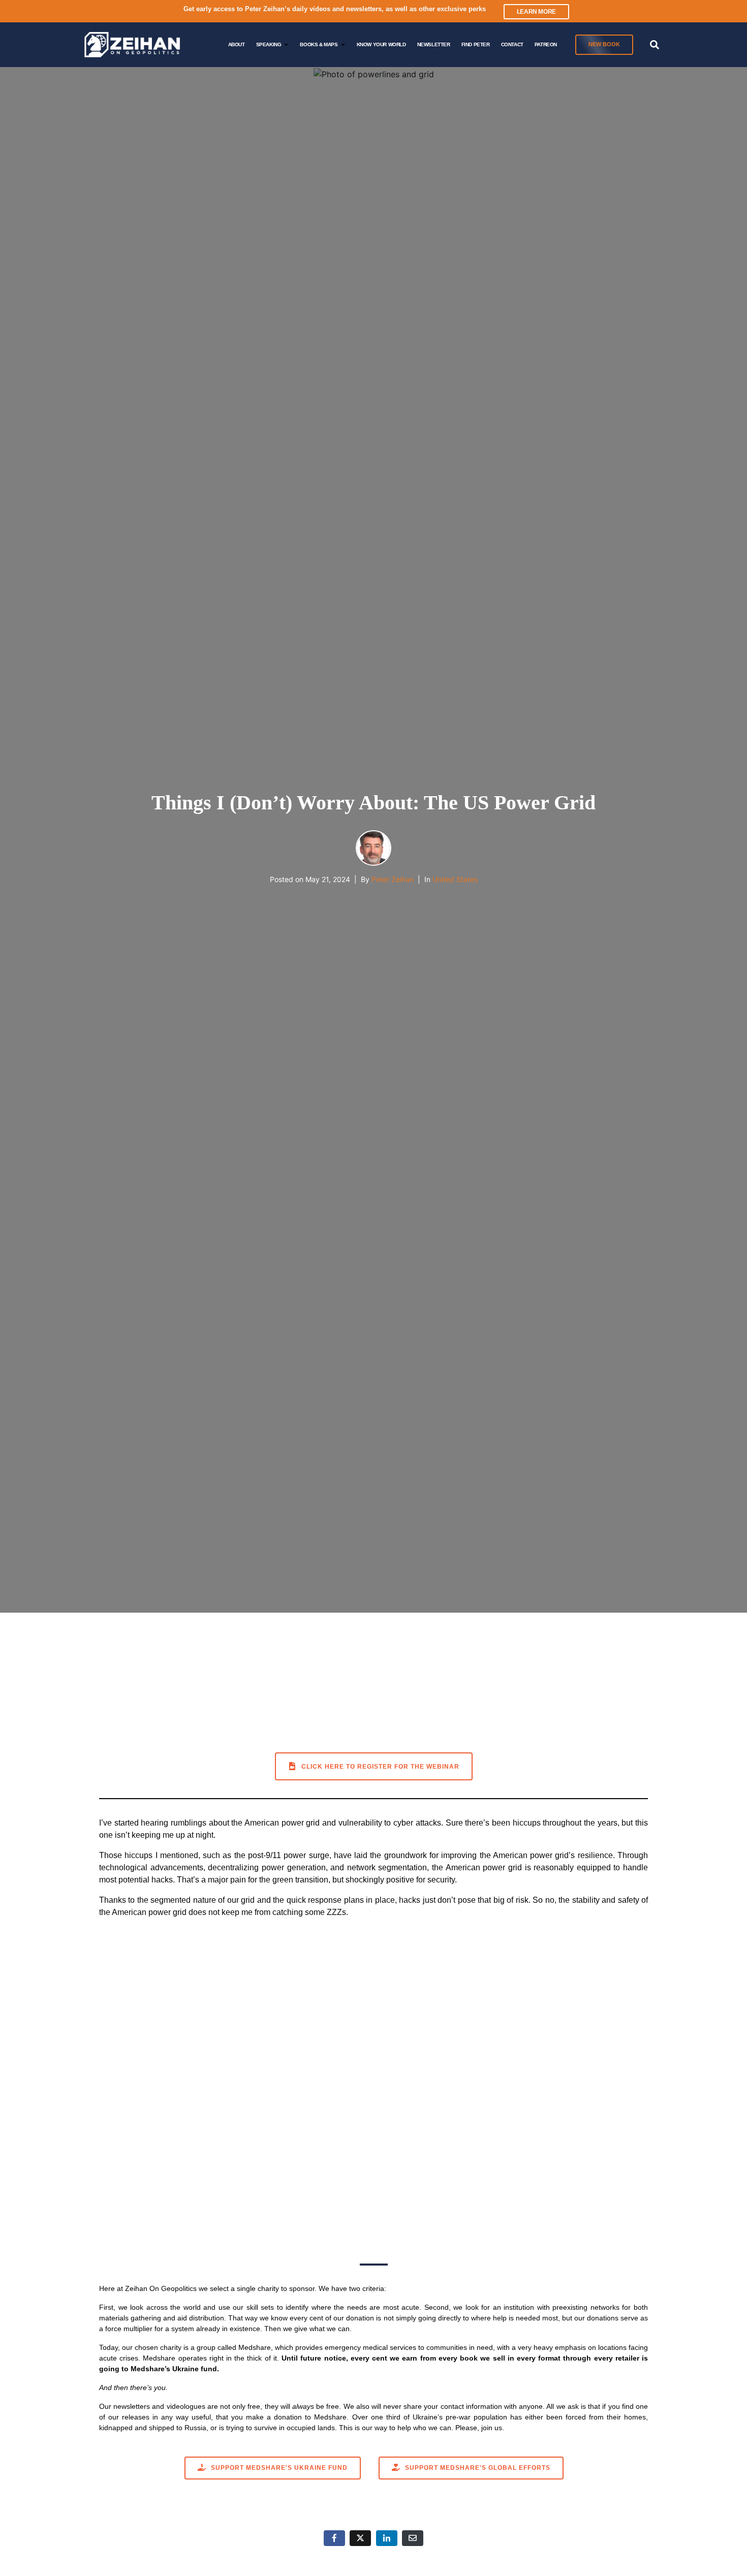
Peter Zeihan (393, 879)
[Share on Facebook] (334, 2538)
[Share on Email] (413, 2538)
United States (455, 879)
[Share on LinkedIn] (387, 2538)
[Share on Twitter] (360, 2538)
